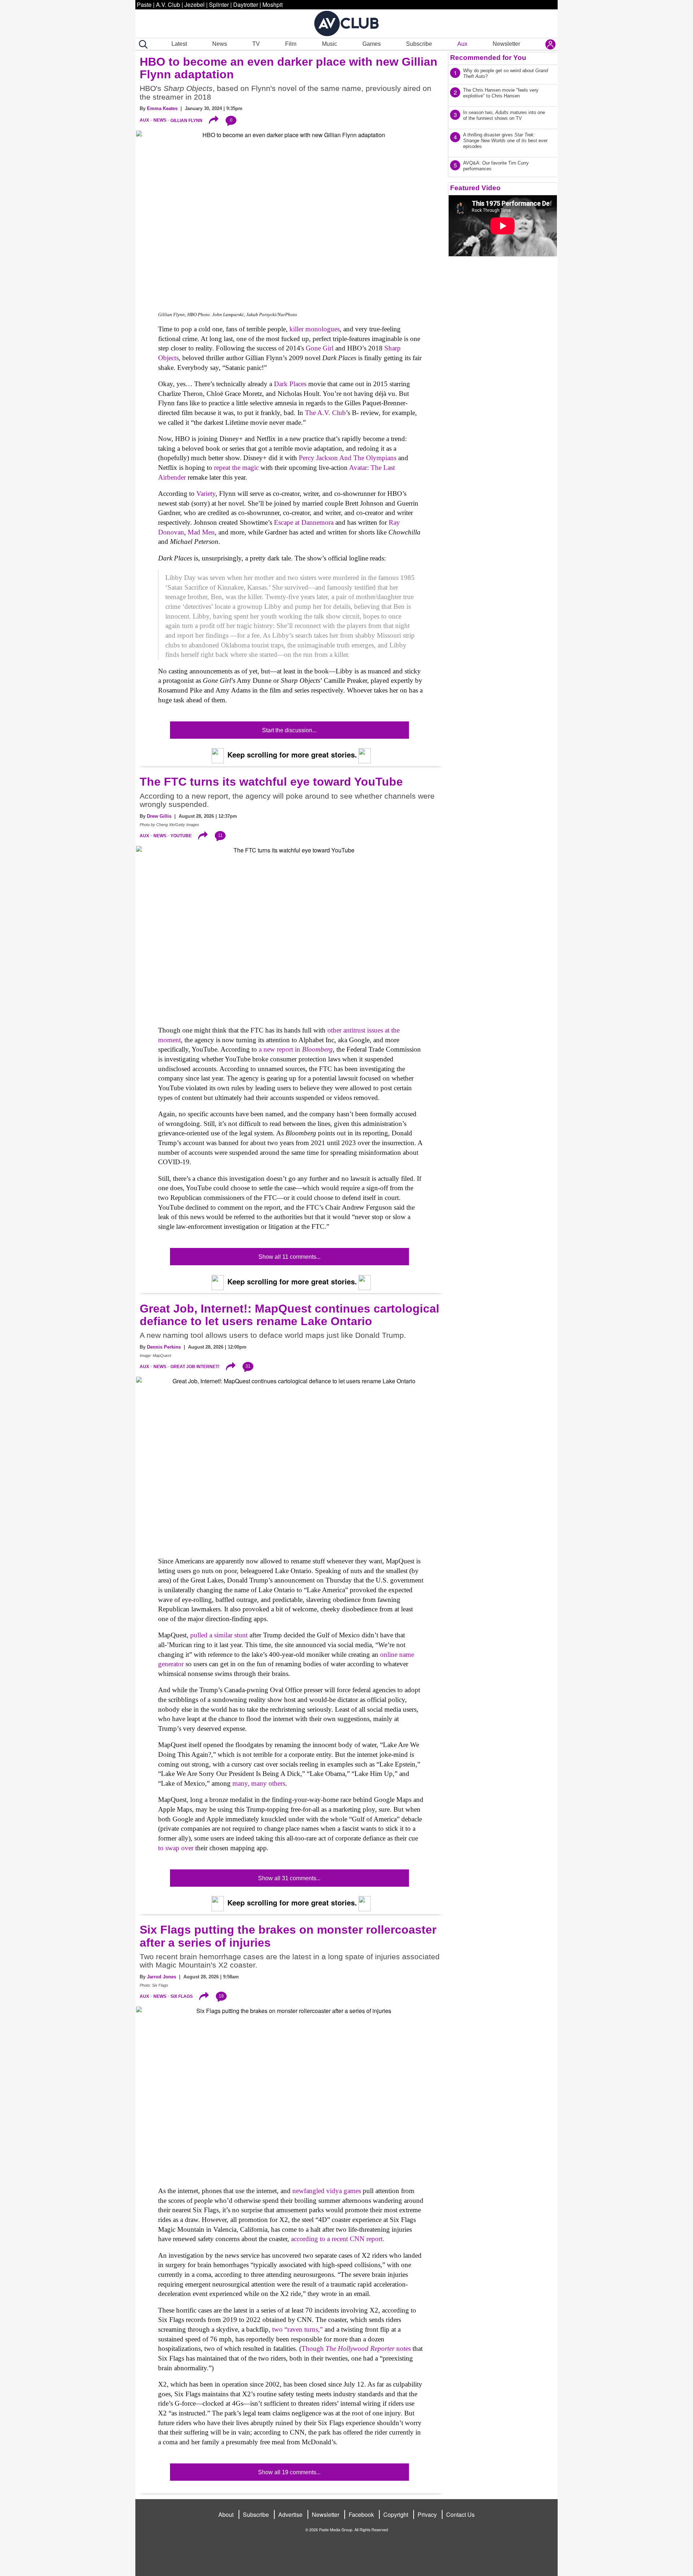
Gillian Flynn (186, 120)
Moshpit (273, 5)
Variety (206, 494)
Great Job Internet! (195, 1367)
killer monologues (315, 329)
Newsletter (506, 44)
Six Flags (182, 1996)
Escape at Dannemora (304, 522)
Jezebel (195, 5)
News (220, 44)
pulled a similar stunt (219, 1635)
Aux (462, 44)
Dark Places (290, 384)
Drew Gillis (159, 816)
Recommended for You (488, 58)
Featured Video (475, 188)
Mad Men (201, 532)
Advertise (290, 2514)
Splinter (219, 5)
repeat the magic (236, 468)
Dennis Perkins (164, 1347)
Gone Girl (320, 348)
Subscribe (419, 44)
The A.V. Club (325, 413)
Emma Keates (162, 108)
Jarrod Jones (162, 1977)
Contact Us (460, 2514)
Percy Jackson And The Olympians (348, 458)
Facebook (361, 2514)
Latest (179, 44)
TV (256, 44)
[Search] (142, 44)
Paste (144, 5)
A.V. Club (168, 5)
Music (330, 44)
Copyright (396, 2514)
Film (291, 44)
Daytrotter (246, 5)
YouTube (181, 836)
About (226, 2514)
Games (372, 44)
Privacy (427, 2514)
